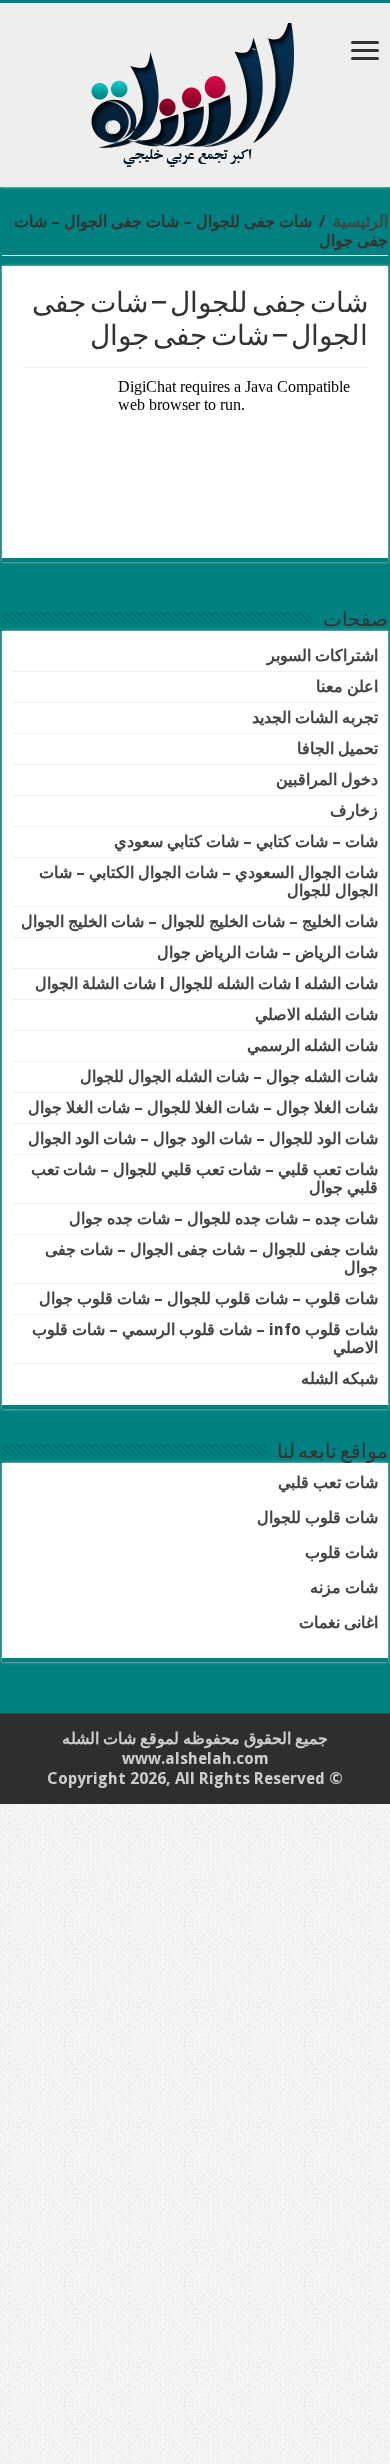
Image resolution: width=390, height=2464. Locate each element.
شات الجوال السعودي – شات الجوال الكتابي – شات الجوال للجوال (208, 881)
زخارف (354, 810)
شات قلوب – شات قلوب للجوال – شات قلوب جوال (208, 1298)
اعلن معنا (347, 686)
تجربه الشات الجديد (315, 717)
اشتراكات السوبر (322, 655)
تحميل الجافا (337, 748)
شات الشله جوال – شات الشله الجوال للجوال (229, 1076)
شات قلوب (341, 1552)
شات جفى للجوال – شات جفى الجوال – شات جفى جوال (211, 1258)
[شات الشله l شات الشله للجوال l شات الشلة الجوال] (195, 91)
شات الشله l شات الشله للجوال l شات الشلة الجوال (206, 983)
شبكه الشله (339, 1378)
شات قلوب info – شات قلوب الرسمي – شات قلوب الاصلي (205, 1338)
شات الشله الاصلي (316, 1014)
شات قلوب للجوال (317, 1517)
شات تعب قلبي (328, 1482)
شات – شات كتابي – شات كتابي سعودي (246, 841)
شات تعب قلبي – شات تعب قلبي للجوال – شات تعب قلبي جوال (204, 1178)
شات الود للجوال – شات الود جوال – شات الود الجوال (203, 1138)
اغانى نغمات (338, 1622)
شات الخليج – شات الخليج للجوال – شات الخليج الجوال (199, 921)
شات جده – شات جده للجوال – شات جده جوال (223, 1218)
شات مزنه (344, 1587)
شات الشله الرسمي (312, 1045)
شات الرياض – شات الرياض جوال (267, 952)
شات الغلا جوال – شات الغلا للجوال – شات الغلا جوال (203, 1107)
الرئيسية (360, 221)
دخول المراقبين (327, 779)
